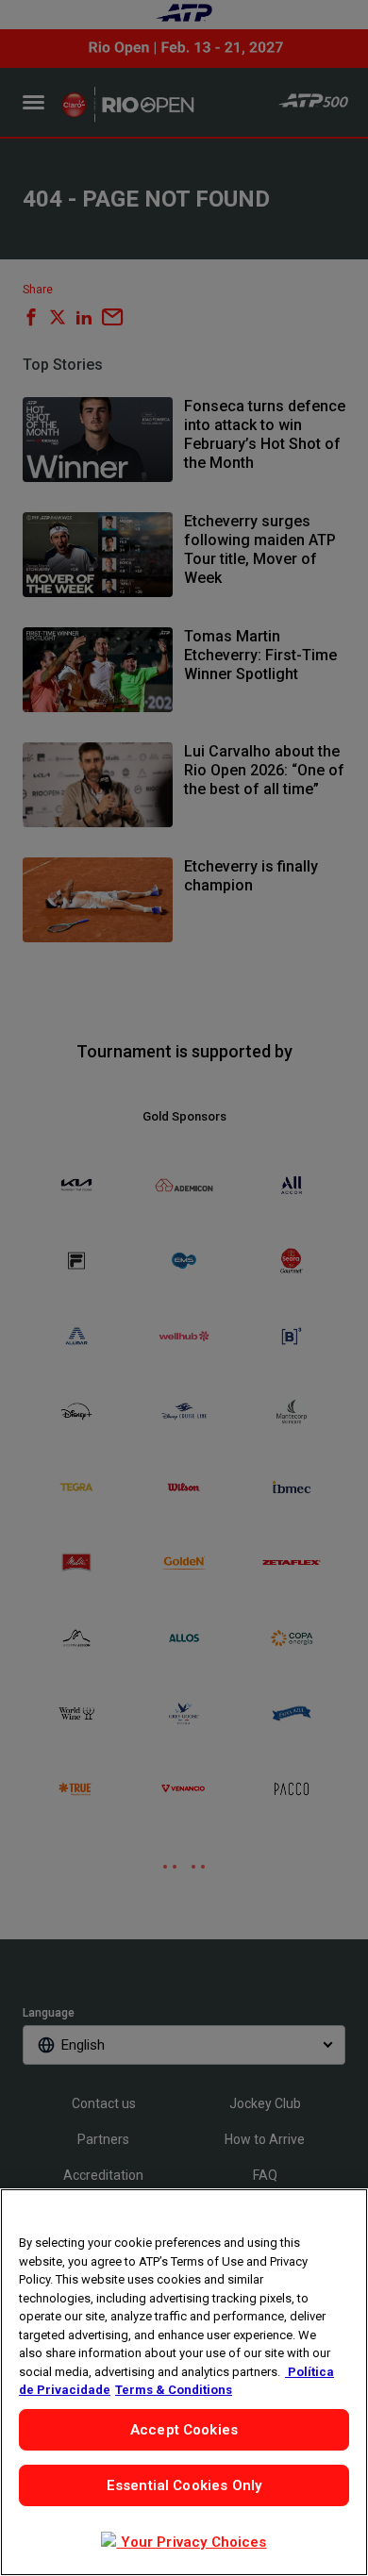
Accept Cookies (184, 2430)
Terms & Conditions (174, 2390)
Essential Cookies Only (184, 2485)
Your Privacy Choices (191, 2542)
